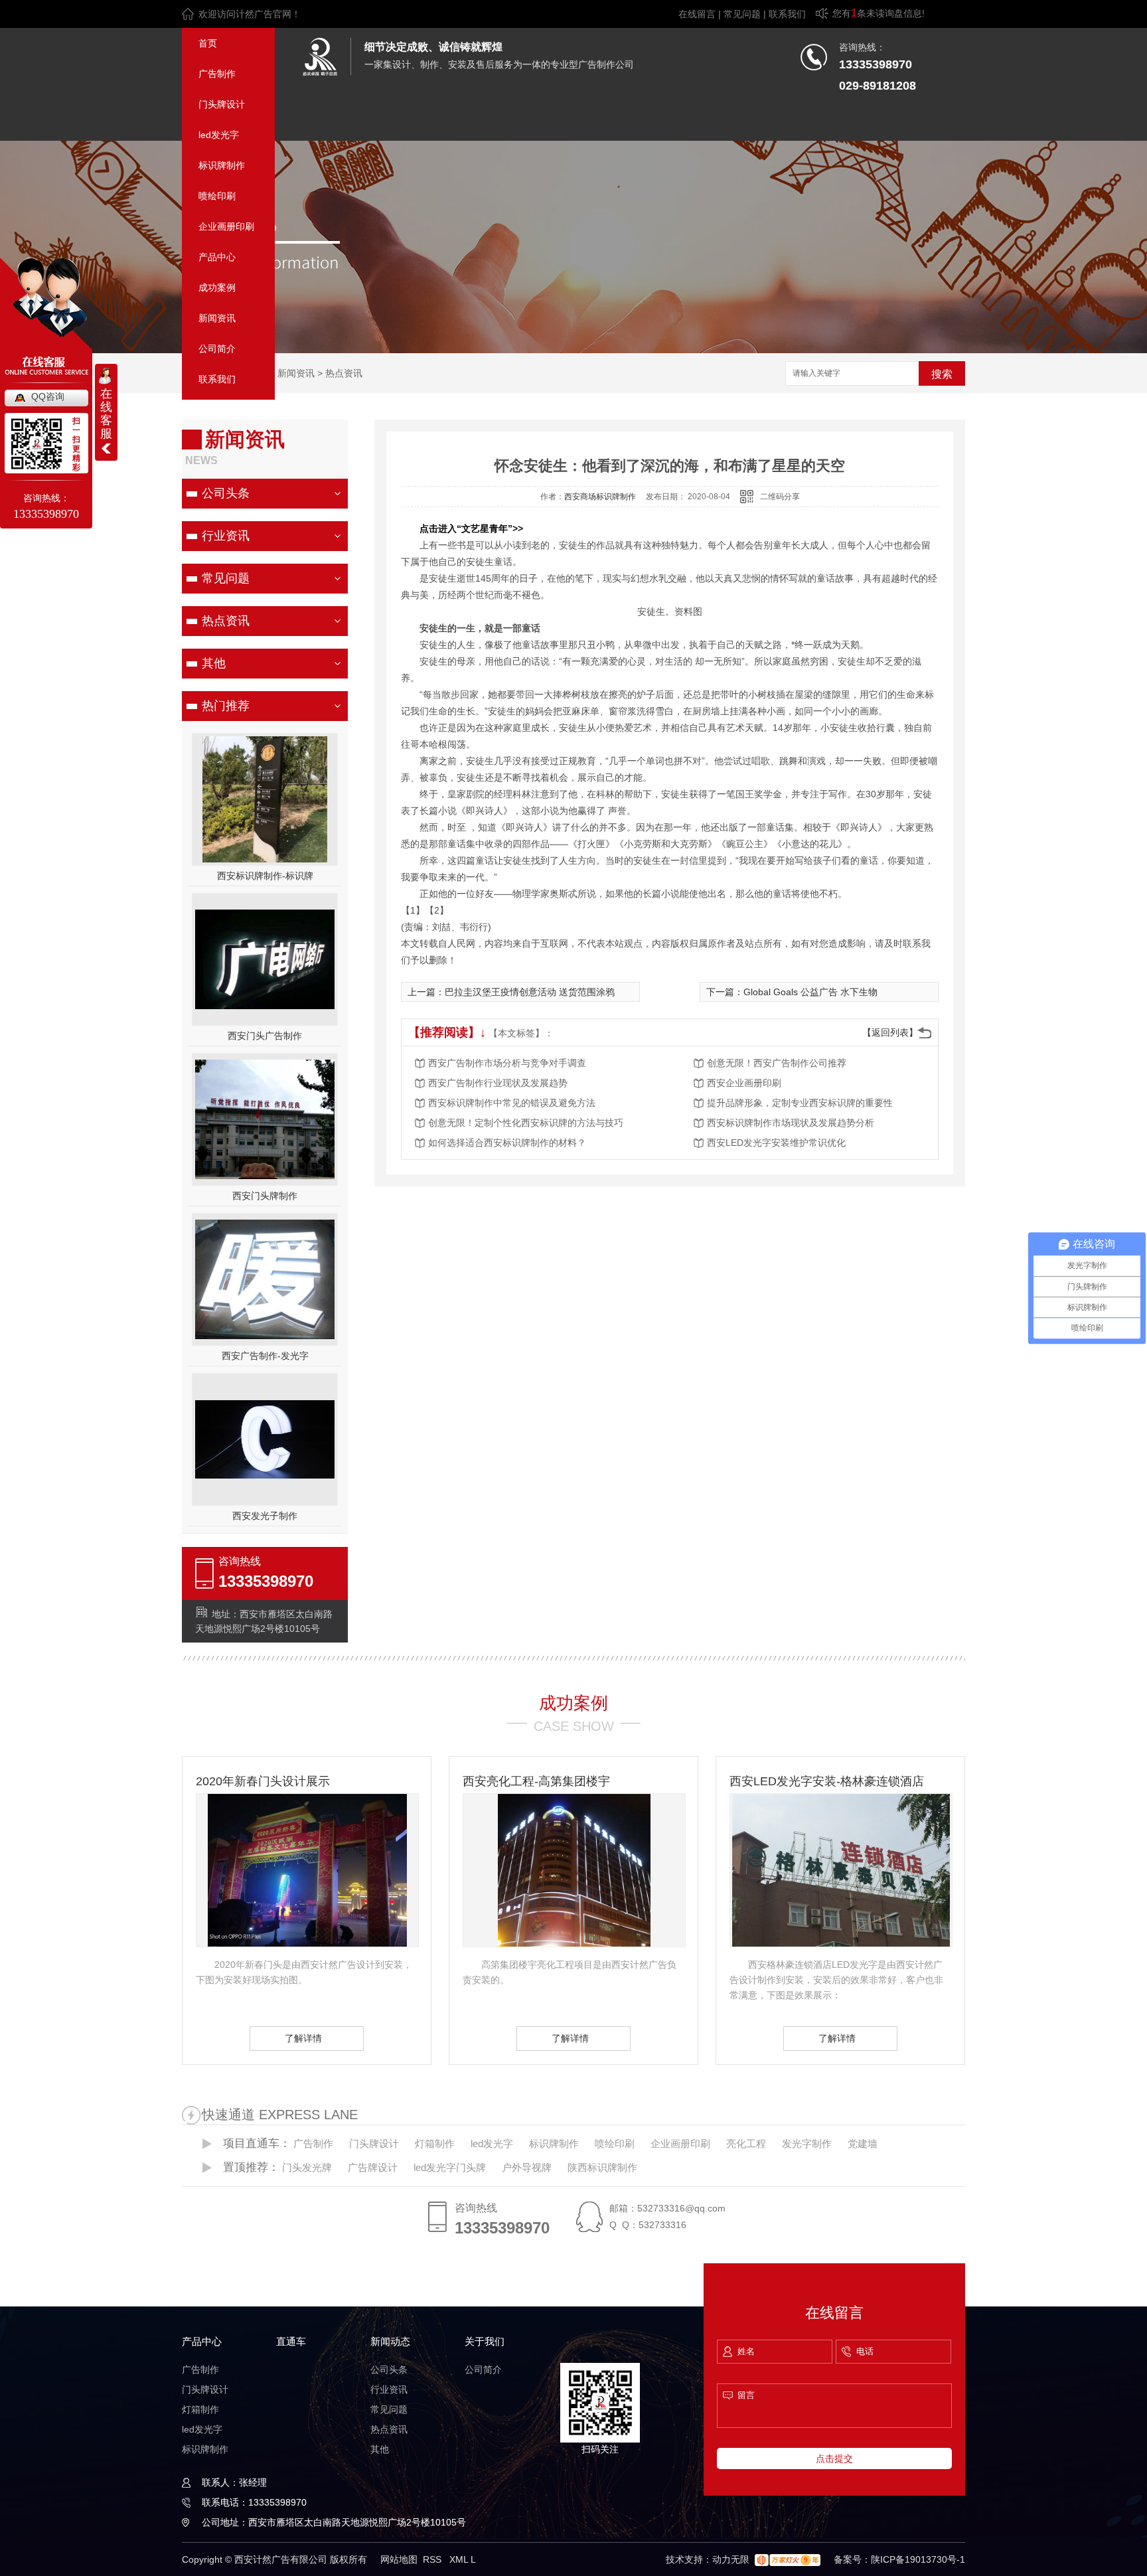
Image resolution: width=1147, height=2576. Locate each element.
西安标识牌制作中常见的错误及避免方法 (512, 1103)
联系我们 (787, 14)
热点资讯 (344, 373)
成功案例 (217, 287)
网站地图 (399, 2559)
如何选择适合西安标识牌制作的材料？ (507, 1143)
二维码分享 (780, 497)
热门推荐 (226, 706)
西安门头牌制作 (265, 1196)
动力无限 (731, 2559)
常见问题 (742, 14)
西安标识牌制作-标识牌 (265, 876)
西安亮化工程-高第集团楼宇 (536, 1781)
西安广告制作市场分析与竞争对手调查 (507, 1063)
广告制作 (217, 74)
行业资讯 (226, 536)
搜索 (942, 374)
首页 (208, 43)
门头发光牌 (307, 2167)
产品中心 (217, 257)
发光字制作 (807, 2143)
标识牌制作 (222, 165)
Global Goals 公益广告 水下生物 (810, 992)
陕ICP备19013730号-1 (918, 2559)
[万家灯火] (788, 2559)
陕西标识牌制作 (602, 2167)
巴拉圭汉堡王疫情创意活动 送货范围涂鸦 (530, 992)
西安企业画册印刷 (744, 1083)
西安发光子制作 (265, 1516)
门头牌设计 (222, 104)
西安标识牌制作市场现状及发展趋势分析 (791, 1123)
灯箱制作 (435, 2143)
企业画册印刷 (226, 226)
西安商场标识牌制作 (600, 497)
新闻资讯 (217, 318)
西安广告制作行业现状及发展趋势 (498, 1083)
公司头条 (226, 493)
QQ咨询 (48, 396)
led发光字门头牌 (450, 2167)
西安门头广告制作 (265, 1036)
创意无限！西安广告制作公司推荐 (777, 1063)
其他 (214, 663)
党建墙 (863, 2143)
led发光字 (219, 135)
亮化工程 (746, 2143)
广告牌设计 (373, 2167)
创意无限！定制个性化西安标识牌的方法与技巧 (526, 1123)
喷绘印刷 (217, 196)
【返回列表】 (890, 1032)
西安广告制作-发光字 (265, 1356)
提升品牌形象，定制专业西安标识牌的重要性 (800, 1103)
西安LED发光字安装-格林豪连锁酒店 (827, 1781)
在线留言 (697, 14)
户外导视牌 (527, 2167)
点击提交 (834, 2458)
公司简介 (217, 349)
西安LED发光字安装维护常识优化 (776, 1143)
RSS (433, 2559)
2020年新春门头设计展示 (263, 1781)
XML (460, 2559)
